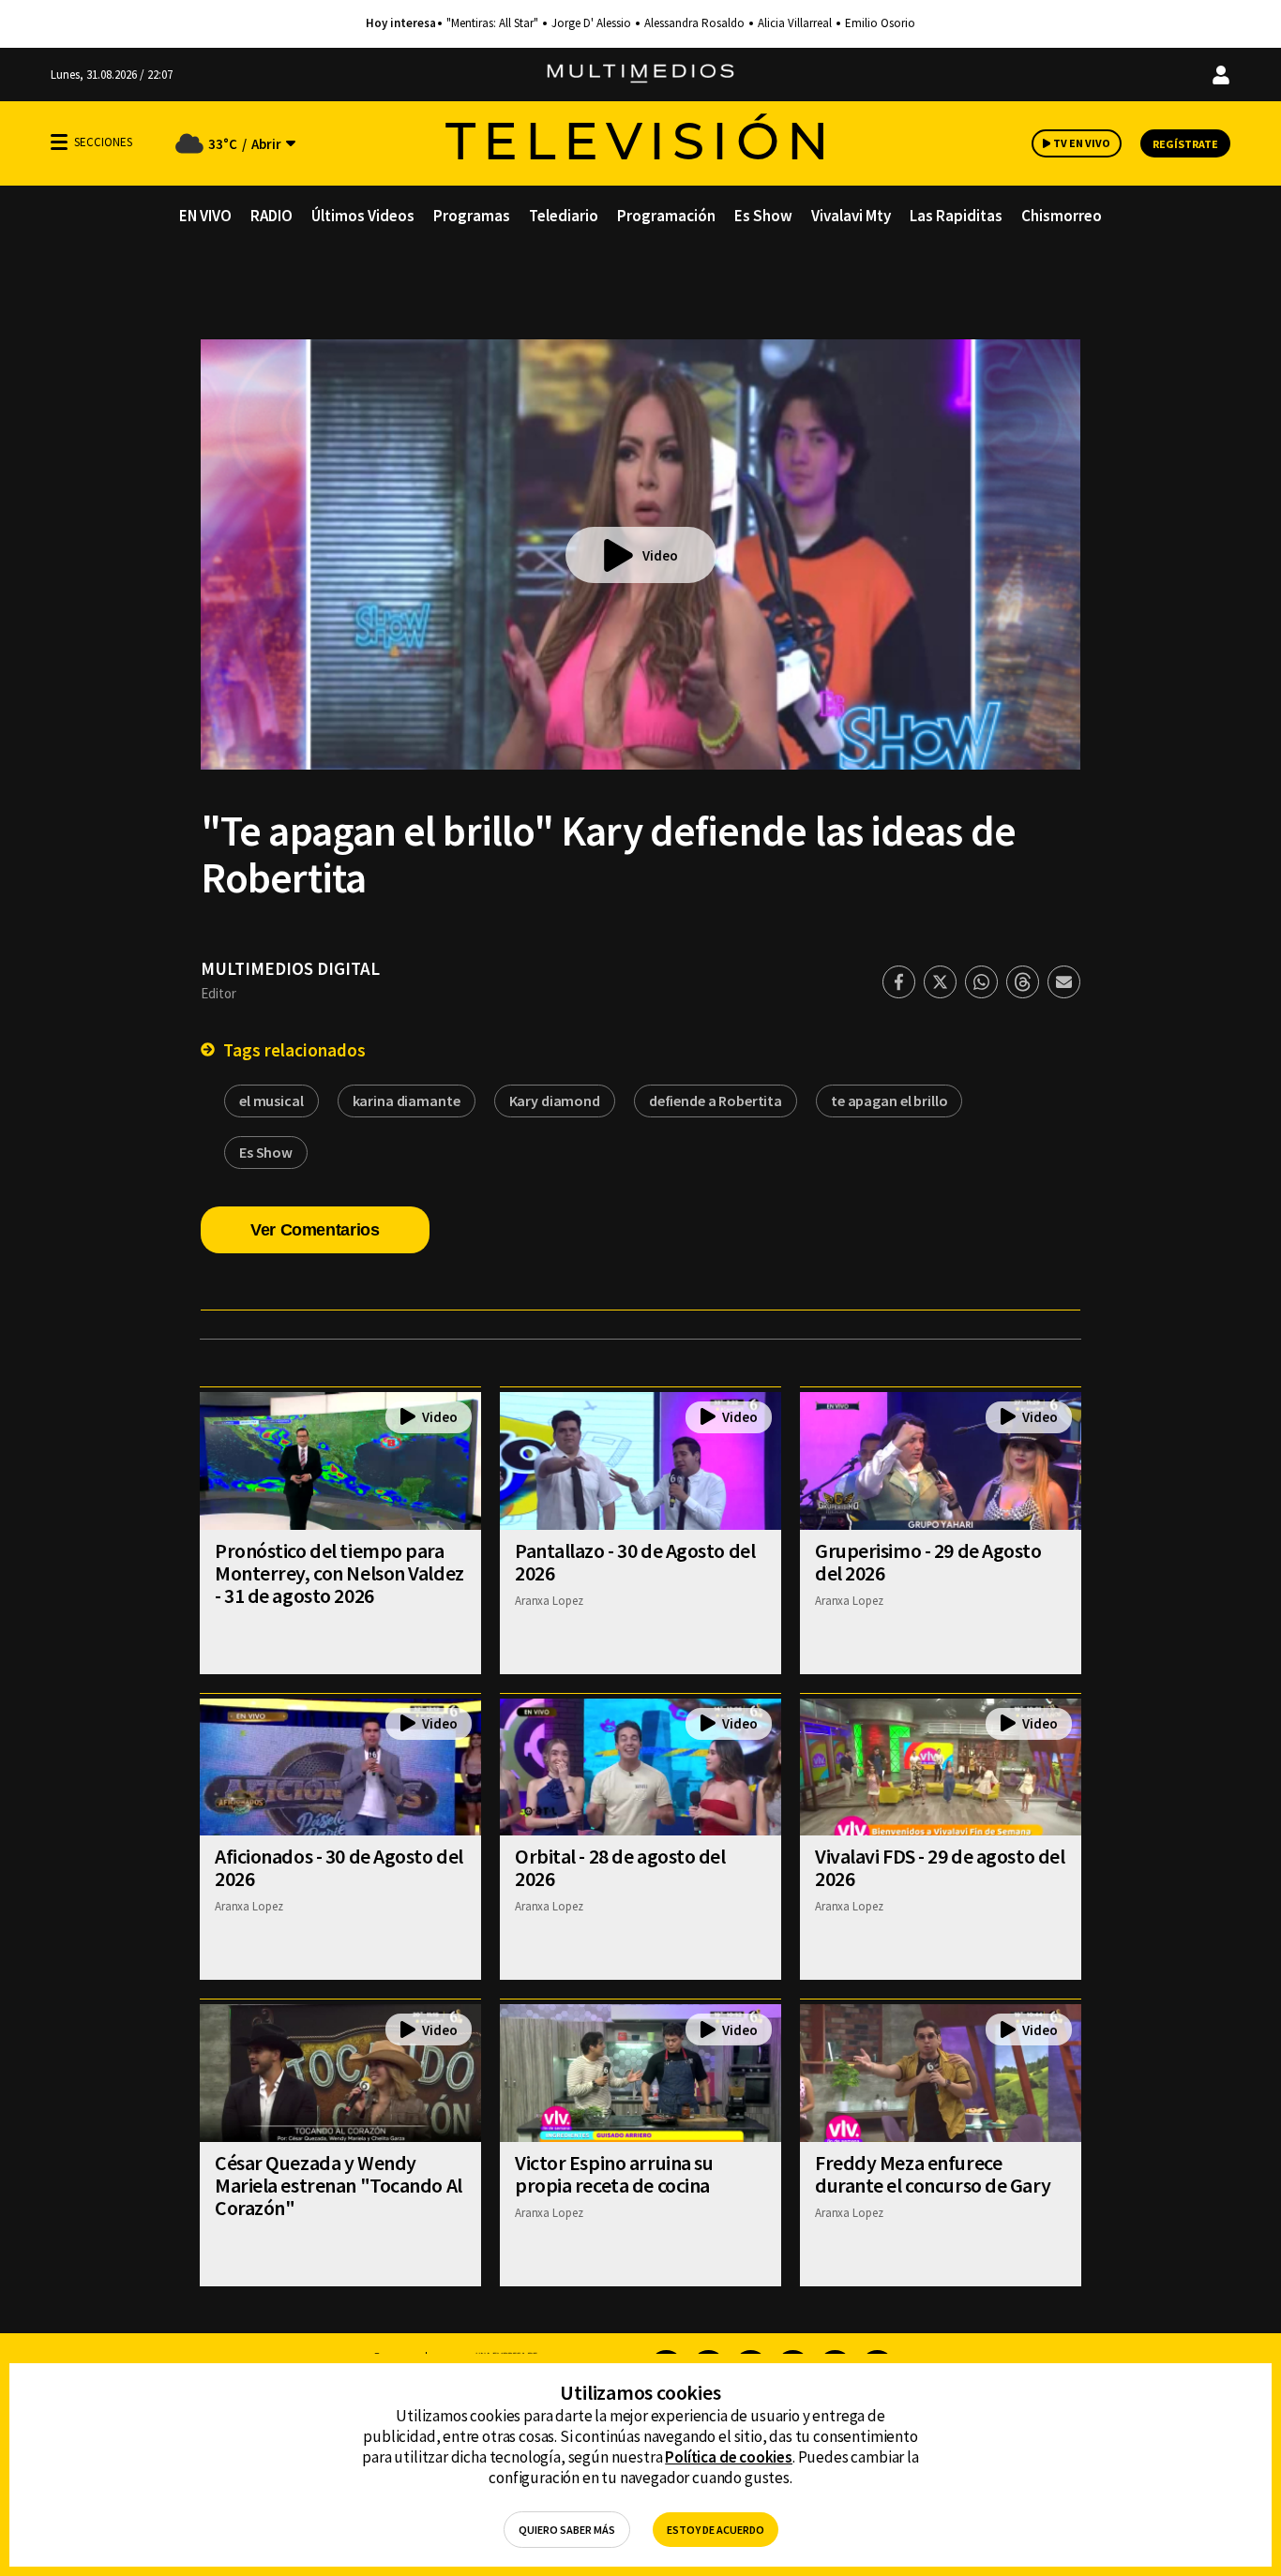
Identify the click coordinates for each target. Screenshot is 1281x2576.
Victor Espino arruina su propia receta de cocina (614, 2174)
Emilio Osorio (880, 23)
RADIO (271, 216)
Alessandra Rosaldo (694, 23)
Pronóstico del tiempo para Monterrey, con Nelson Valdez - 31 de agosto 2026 (339, 1573)
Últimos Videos (363, 216)
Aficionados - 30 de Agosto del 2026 (339, 1867)
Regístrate (1185, 144)
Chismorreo (1062, 216)
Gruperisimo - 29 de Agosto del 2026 (928, 1562)
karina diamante (407, 1101)
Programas (472, 216)
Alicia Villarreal (795, 23)
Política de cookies (729, 2457)
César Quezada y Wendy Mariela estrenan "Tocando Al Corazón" (339, 2185)
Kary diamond (555, 1101)
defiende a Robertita (716, 1101)
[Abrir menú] (59, 142)
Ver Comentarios (315, 1230)
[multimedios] (640, 75)
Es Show (763, 216)
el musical (271, 1101)
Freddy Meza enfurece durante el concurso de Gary (933, 2174)
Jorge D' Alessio (591, 23)
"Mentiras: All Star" (492, 23)
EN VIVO (205, 216)
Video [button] (660, 555)
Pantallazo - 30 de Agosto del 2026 (635, 1562)
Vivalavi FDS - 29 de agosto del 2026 (940, 1867)
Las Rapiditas (956, 216)
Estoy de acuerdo (716, 2530)
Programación (666, 216)
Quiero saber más (567, 2530)
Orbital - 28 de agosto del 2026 (620, 1867)
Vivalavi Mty (851, 216)
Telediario (564, 216)
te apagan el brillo (889, 1101)
